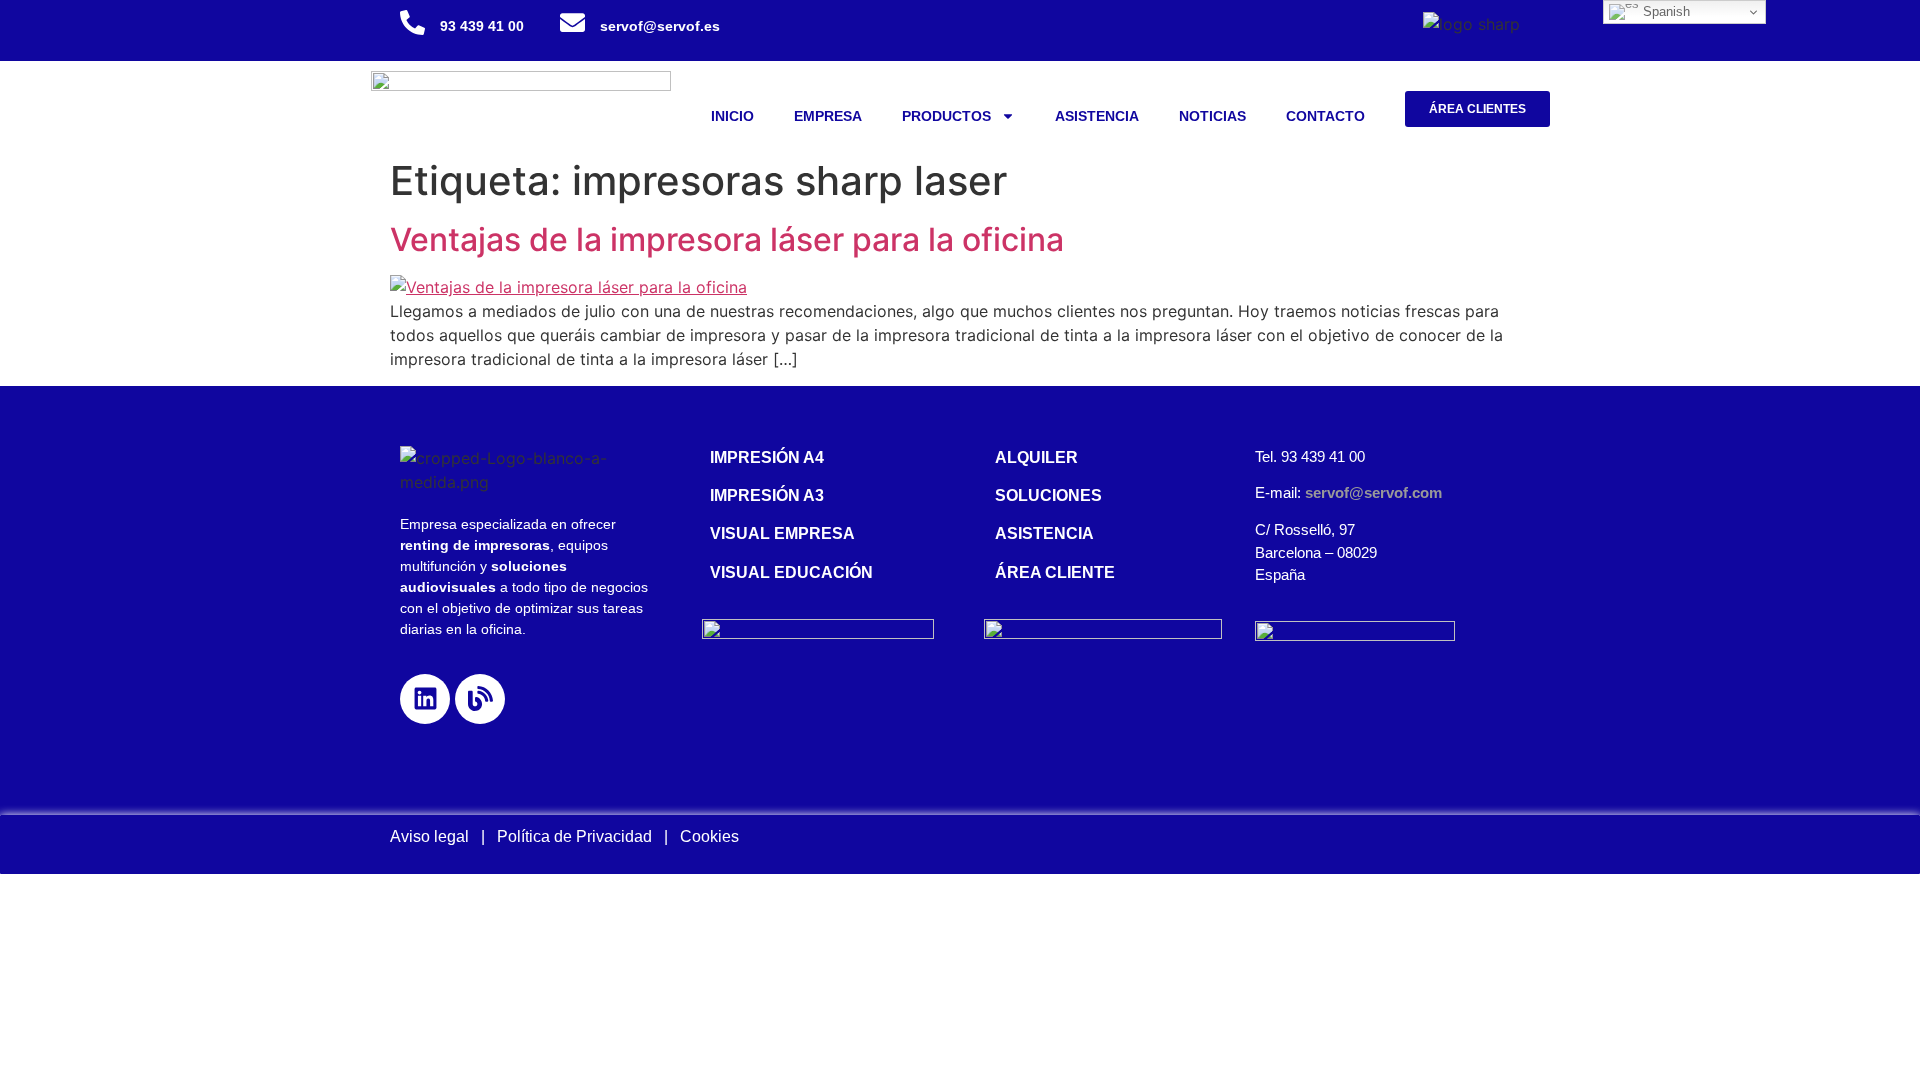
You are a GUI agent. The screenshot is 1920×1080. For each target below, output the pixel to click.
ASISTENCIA (1097, 116)
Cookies (709, 836)
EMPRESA (828, 116)
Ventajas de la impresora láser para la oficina (727, 239)
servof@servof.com (1373, 492)
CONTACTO (1325, 116)
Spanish (1664, 11)
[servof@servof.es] (572, 22)
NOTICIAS (1212, 116)
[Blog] (480, 699)
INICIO (732, 116)
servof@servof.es (660, 26)
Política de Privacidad (580, 836)
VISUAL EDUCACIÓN (791, 572)
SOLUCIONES (1048, 495)
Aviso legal (429, 836)
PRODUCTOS (946, 116)
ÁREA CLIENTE (1055, 572)
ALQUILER (1036, 457)
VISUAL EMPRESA (782, 533)
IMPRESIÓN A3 (767, 495)
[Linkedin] (425, 699)
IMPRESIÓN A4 (767, 457)
